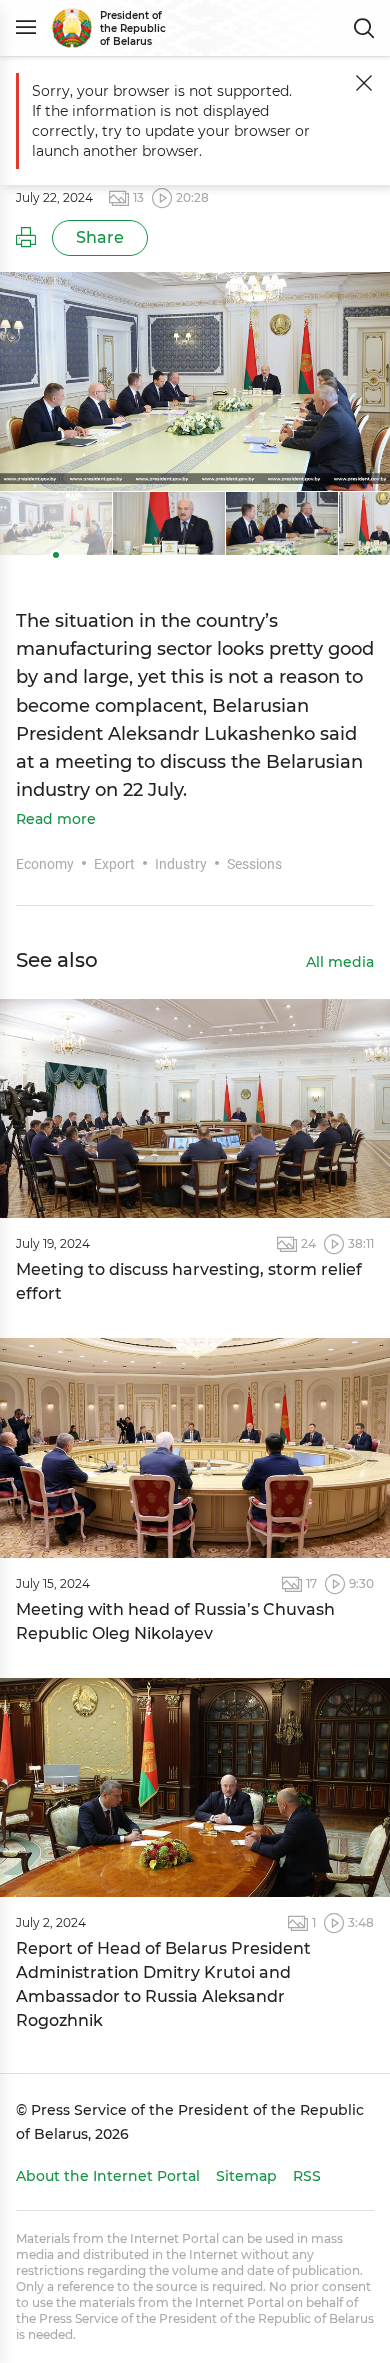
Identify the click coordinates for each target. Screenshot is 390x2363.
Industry (181, 864)
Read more (56, 820)
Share (100, 237)
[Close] (364, 83)
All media (340, 963)
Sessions (254, 864)
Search (364, 28)
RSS (307, 2176)
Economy (45, 864)
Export (114, 864)
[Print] (26, 238)
